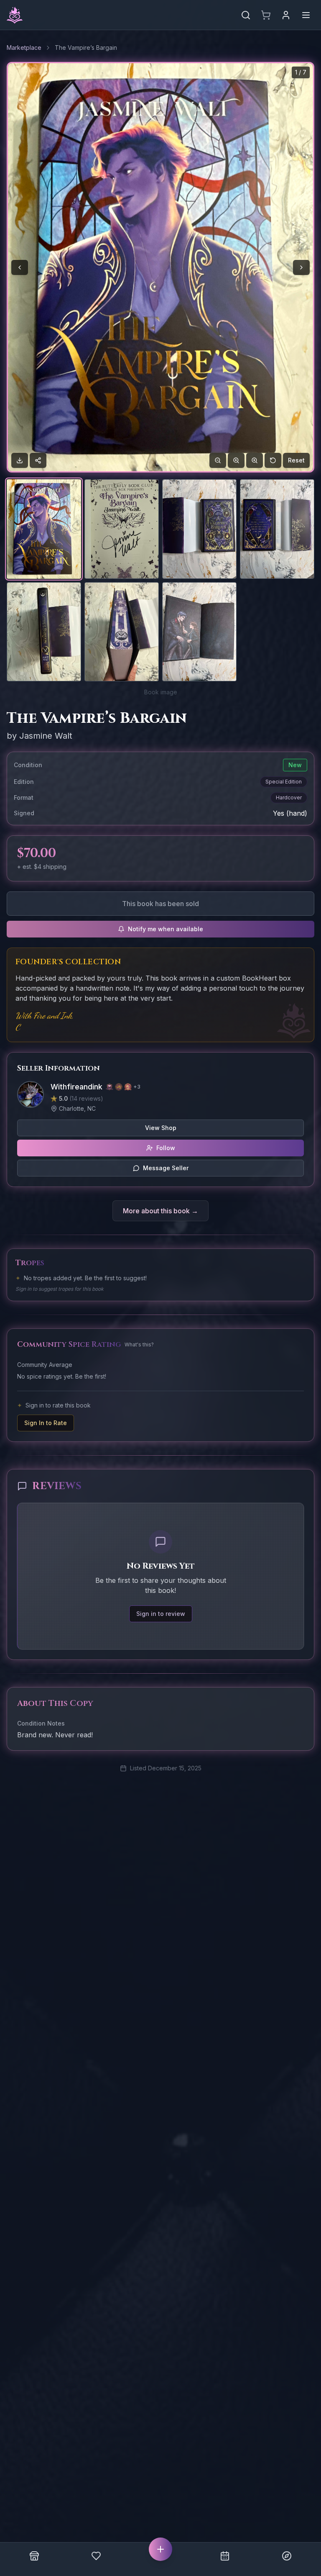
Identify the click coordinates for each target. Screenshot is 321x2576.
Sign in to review (161, 1614)
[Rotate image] (273, 460)
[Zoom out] (218, 460)
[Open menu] (306, 15)
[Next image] (301, 267)
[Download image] (20, 460)
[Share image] (38, 460)
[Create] (160, 2549)
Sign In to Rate (46, 1423)
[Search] (246, 15)
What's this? (139, 1345)
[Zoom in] (236, 460)
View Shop (161, 1128)
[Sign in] (286, 15)
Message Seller (166, 1168)
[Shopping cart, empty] (266, 15)
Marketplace (24, 48)
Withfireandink (76, 1087)
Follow (166, 1148)
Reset (296, 460)
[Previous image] (20, 267)
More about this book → (160, 1211)
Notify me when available (166, 929)
